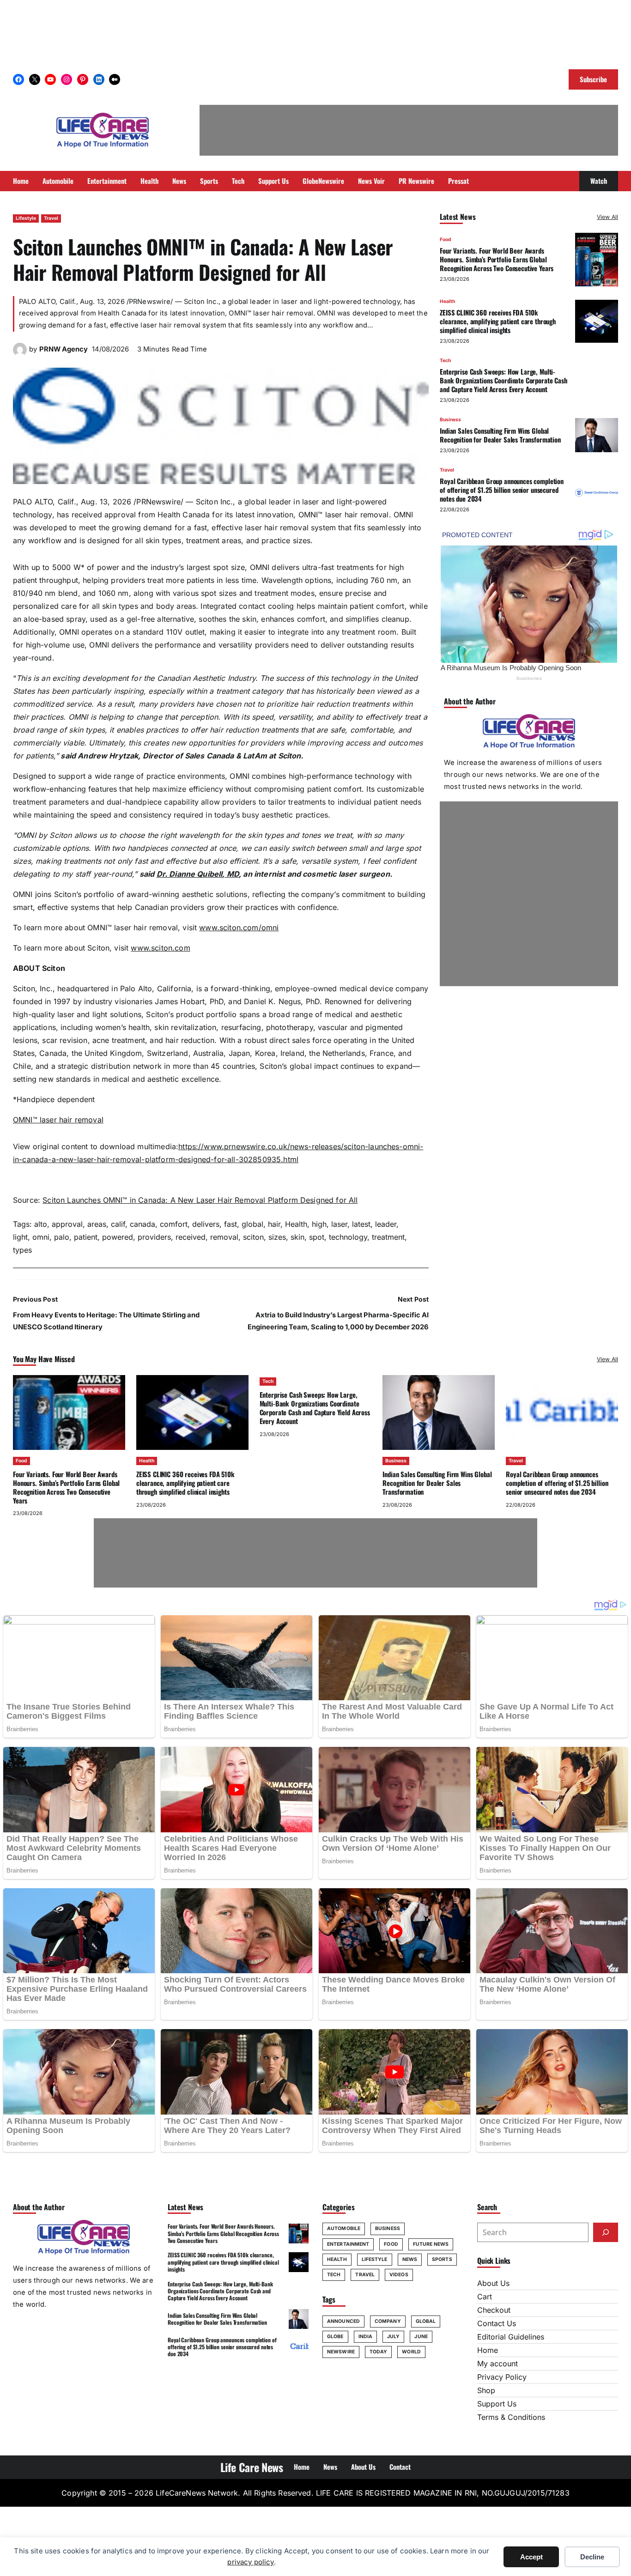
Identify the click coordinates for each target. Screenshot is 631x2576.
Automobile (344, 2228)
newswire (341, 2352)
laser (339, 1224)
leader (386, 1224)
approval (67, 1224)
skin (297, 1237)
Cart (485, 2297)
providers (154, 1237)
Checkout (494, 2310)
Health (296, 1224)
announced (343, 2321)
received (191, 1237)
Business (450, 419)
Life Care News (252, 2467)
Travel (51, 218)
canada (143, 1224)
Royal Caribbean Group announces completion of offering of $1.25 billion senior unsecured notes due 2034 (502, 490)
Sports (442, 2259)
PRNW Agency (64, 349)
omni (41, 1237)
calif (118, 1224)
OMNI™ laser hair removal (58, 1120)
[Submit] (606, 2232)
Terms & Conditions (511, 2417)
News (410, 2259)
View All (607, 217)
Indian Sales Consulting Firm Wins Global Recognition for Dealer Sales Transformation (500, 435)
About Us (493, 2283)
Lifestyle (26, 218)
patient (86, 1237)
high (319, 1224)
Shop (486, 2390)
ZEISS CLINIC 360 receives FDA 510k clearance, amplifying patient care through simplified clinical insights (498, 321)
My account (498, 2364)
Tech (445, 360)
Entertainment (348, 2244)
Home (488, 2350)
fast (231, 1224)
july (393, 2337)
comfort (174, 1224)
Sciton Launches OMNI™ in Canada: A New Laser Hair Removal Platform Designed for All (200, 1200)
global (252, 1224)
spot (317, 1237)
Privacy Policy (502, 2377)
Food (446, 239)
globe (335, 2337)
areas (97, 1224)
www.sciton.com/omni (239, 927)
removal (224, 1237)
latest (361, 1224)
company (388, 2321)
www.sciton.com (160, 948)
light (20, 1237)
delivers (206, 1224)
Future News (431, 2244)
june (421, 2337)
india (366, 2337)
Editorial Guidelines (511, 2337)
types (22, 1250)
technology (348, 1237)
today (379, 2352)
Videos (399, 2275)
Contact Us (497, 2323)
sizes (277, 1237)
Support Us (497, 2404)
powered (118, 1237)
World (411, 2352)
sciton (253, 1237)
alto (41, 1224)
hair (274, 1224)
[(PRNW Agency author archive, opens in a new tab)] (20, 354)
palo (62, 1237)
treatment (388, 1237)
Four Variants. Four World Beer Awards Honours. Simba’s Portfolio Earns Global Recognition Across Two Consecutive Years (497, 259)
